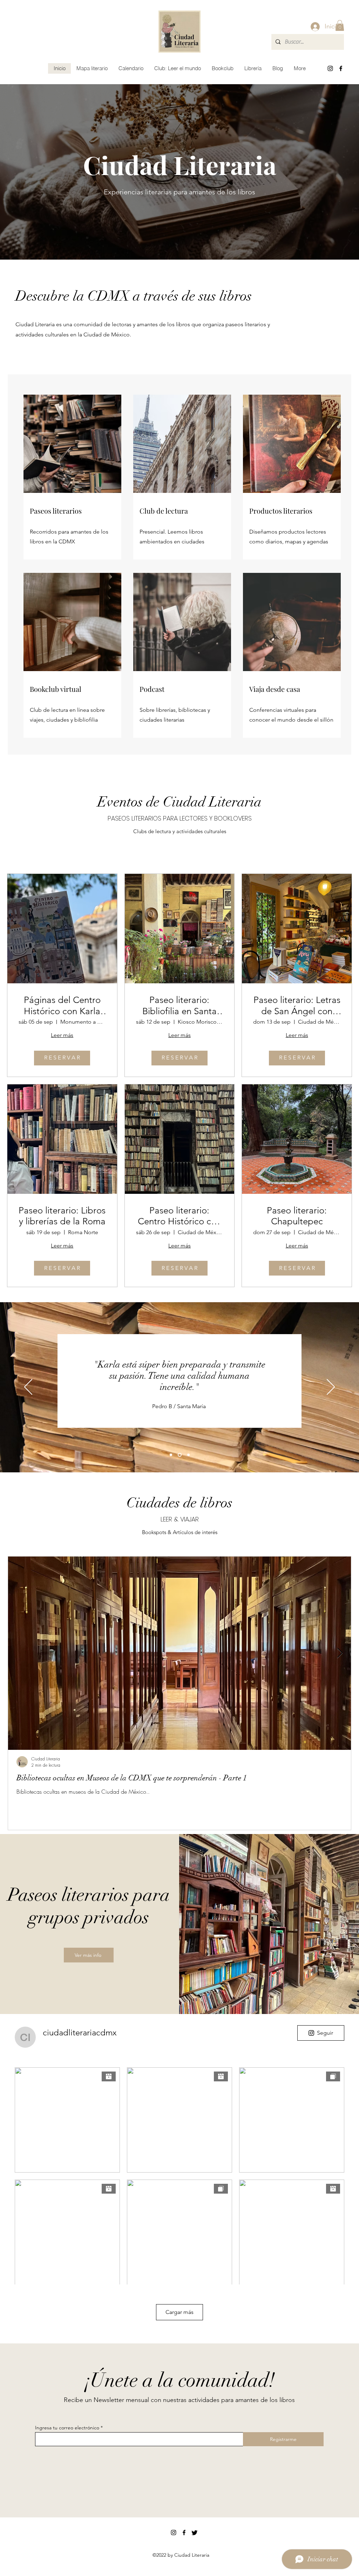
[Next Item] (340, 1653)
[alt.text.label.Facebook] (341, 68)
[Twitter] (195, 2532)
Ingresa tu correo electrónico (67, 2428)
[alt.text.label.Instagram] (330, 68)
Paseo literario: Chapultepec (297, 1216)
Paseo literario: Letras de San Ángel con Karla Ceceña (297, 1005)
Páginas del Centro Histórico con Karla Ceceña (62, 1005)
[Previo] (28, 1387)
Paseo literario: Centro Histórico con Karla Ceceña (179, 1216)
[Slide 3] (171, 1455)
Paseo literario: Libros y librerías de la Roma (62, 1216)
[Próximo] (331, 1387)
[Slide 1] (188, 1455)
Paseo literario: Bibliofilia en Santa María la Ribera (179, 1005)
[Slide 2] (179, 1455)
